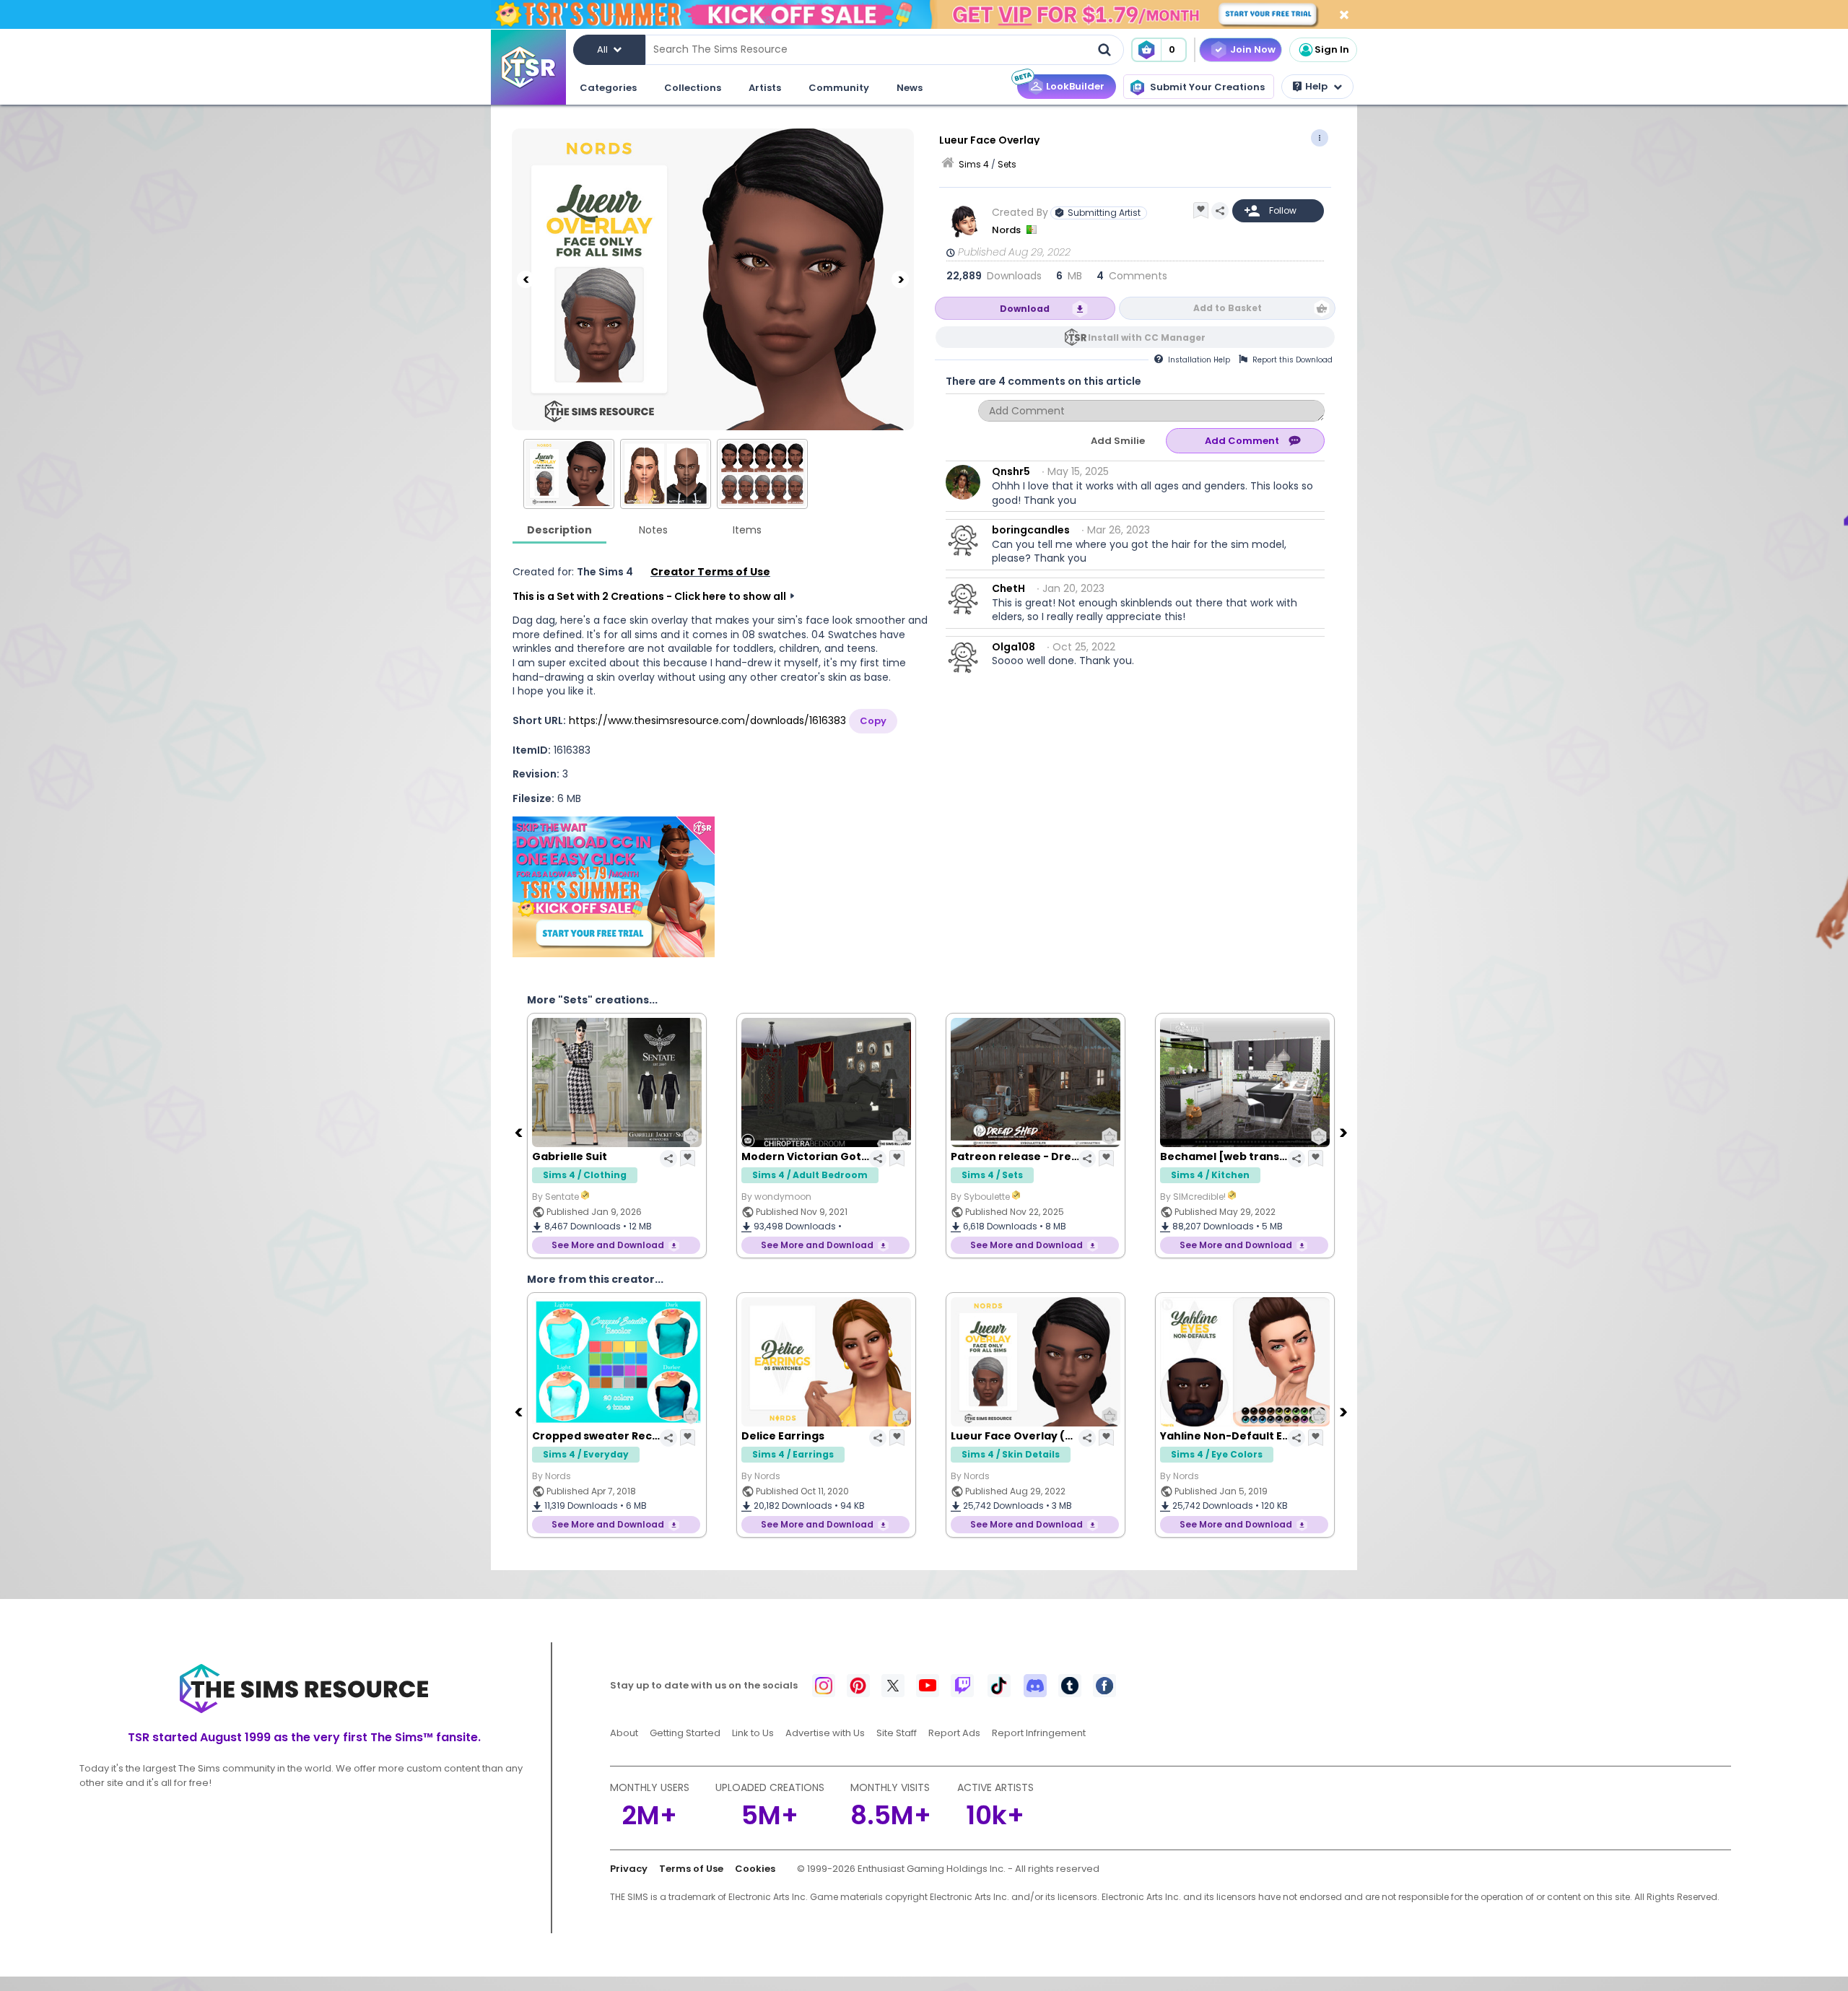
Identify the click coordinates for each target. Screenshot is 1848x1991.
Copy (873, 721)
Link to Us (753, 1733)
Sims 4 (974, 164)
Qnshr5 (1011, 471)
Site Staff (897, 1733)
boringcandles (1031, 530)
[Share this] (1220, 211)
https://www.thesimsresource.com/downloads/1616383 (707, 720)
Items (747, 530)
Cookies (755, 1869)
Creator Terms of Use (710, 572)
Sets (1007, 164)
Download (1025, 309)
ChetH (1008, 588)
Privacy (629, 1869)
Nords (1007, 230)
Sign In (1332, 49)
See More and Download (608, 1245)
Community (839, 88)
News (910, 88)
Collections (693, 88)
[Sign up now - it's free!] (614, 887)
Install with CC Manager (1147, 337)
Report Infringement (1039, 1733)
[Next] (900, 279)
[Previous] (526, 279)
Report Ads (954, 1733)
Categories (608, 88)
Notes (653, 530)
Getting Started (685, 1733)
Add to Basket (1228, 308)
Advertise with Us (825, 1733)
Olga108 (1014, 647)
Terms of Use (691, 1869)
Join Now (1253, 49)
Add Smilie (1118, 441)
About (624, 1733)
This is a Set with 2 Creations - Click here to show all (649, 596)
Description (559, 530)
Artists (765, 88)
